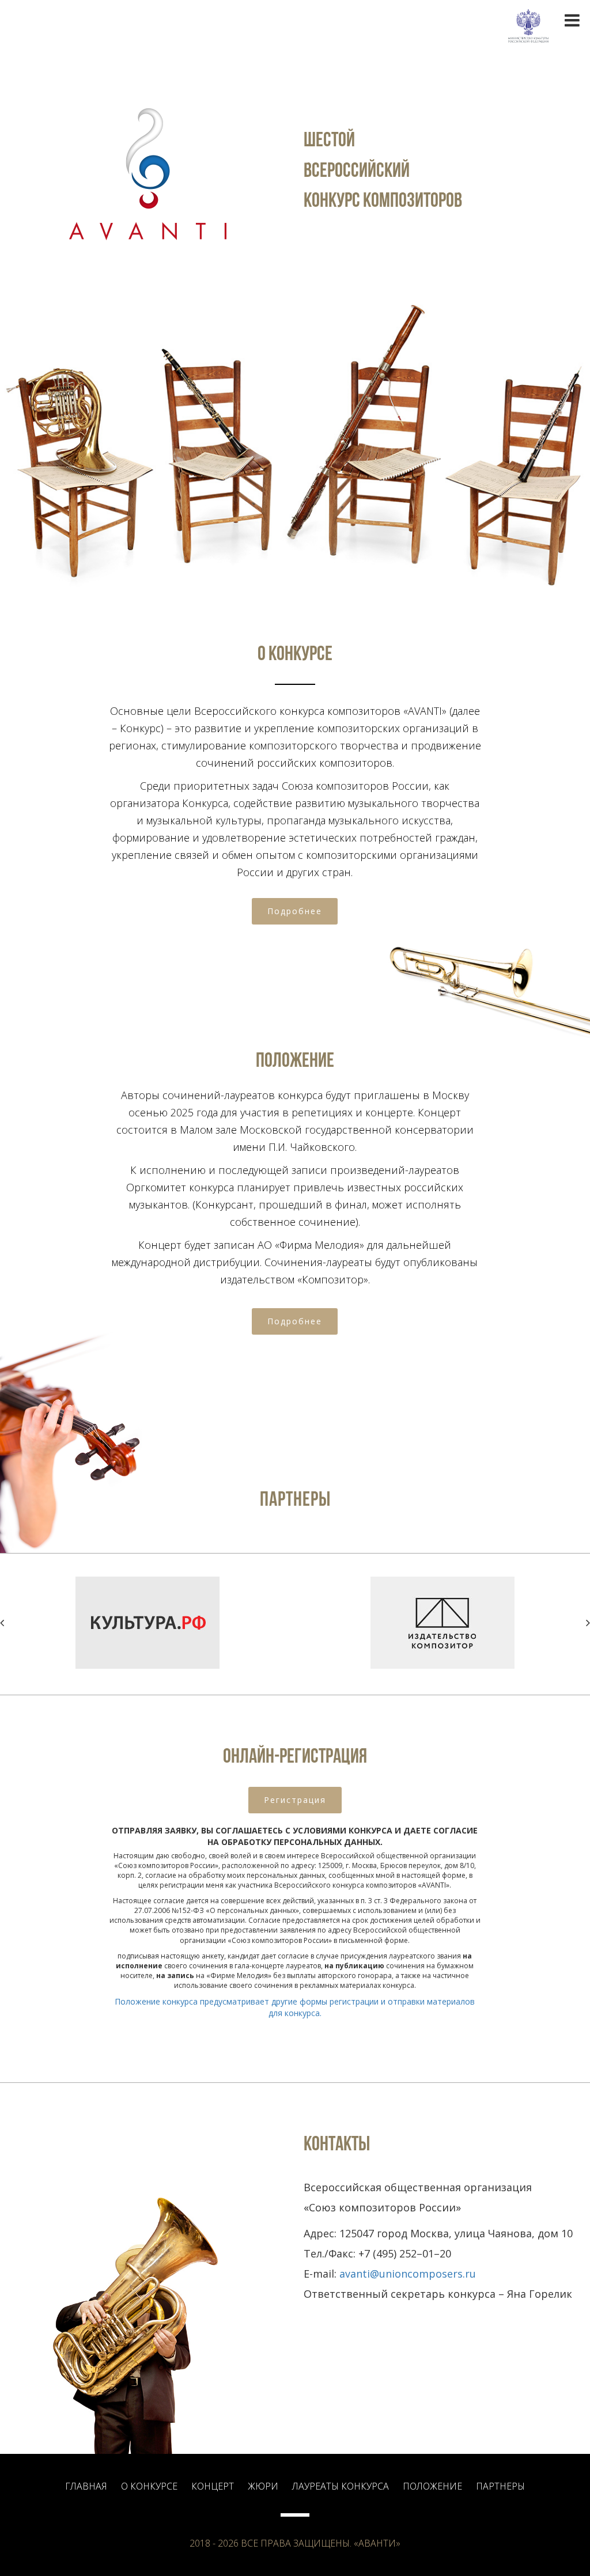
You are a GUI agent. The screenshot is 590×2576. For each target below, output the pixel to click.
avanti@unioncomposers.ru (408, 2274)
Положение (432, 2486)
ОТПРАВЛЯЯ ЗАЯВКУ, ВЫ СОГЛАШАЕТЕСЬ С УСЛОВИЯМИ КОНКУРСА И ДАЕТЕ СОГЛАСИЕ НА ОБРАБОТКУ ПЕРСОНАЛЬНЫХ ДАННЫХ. (295, 1836)
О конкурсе (149, 2486)
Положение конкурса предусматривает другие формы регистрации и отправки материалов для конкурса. (295, 2007)
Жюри (263, 2486)
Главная (86, 2486)
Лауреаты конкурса (341, 2486)
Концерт (213, 2486)
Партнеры (500, 2486)
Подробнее (295, 911)
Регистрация (295, 1800)
